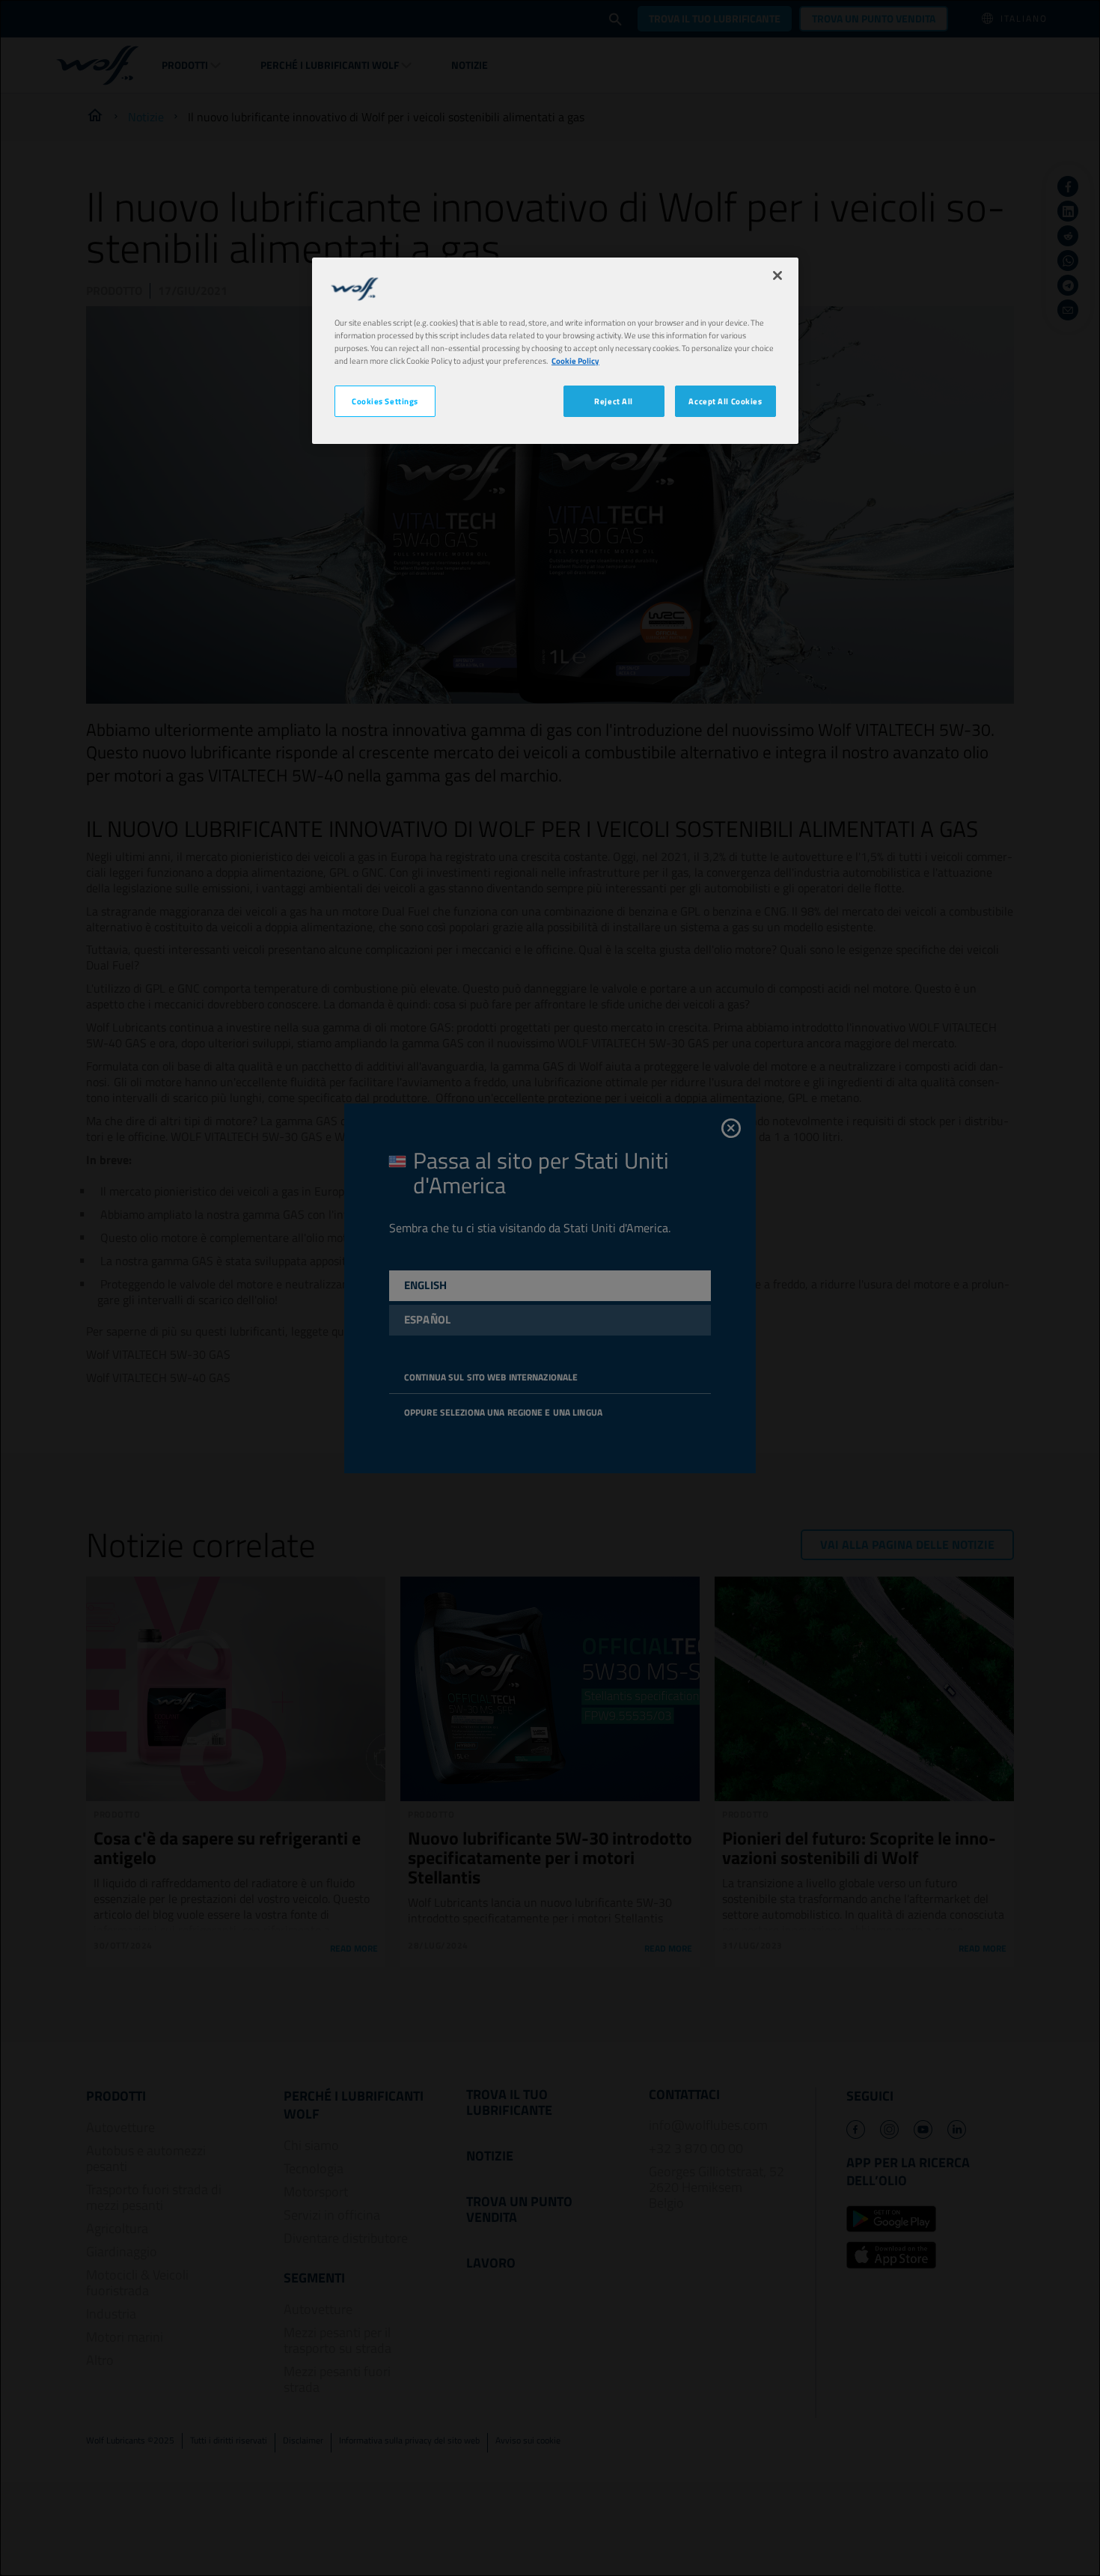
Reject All (614, 401)
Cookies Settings (385, 401)
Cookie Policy (575, 360)
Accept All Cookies (725, 401)
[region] (555, 351)
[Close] (777, 275)
